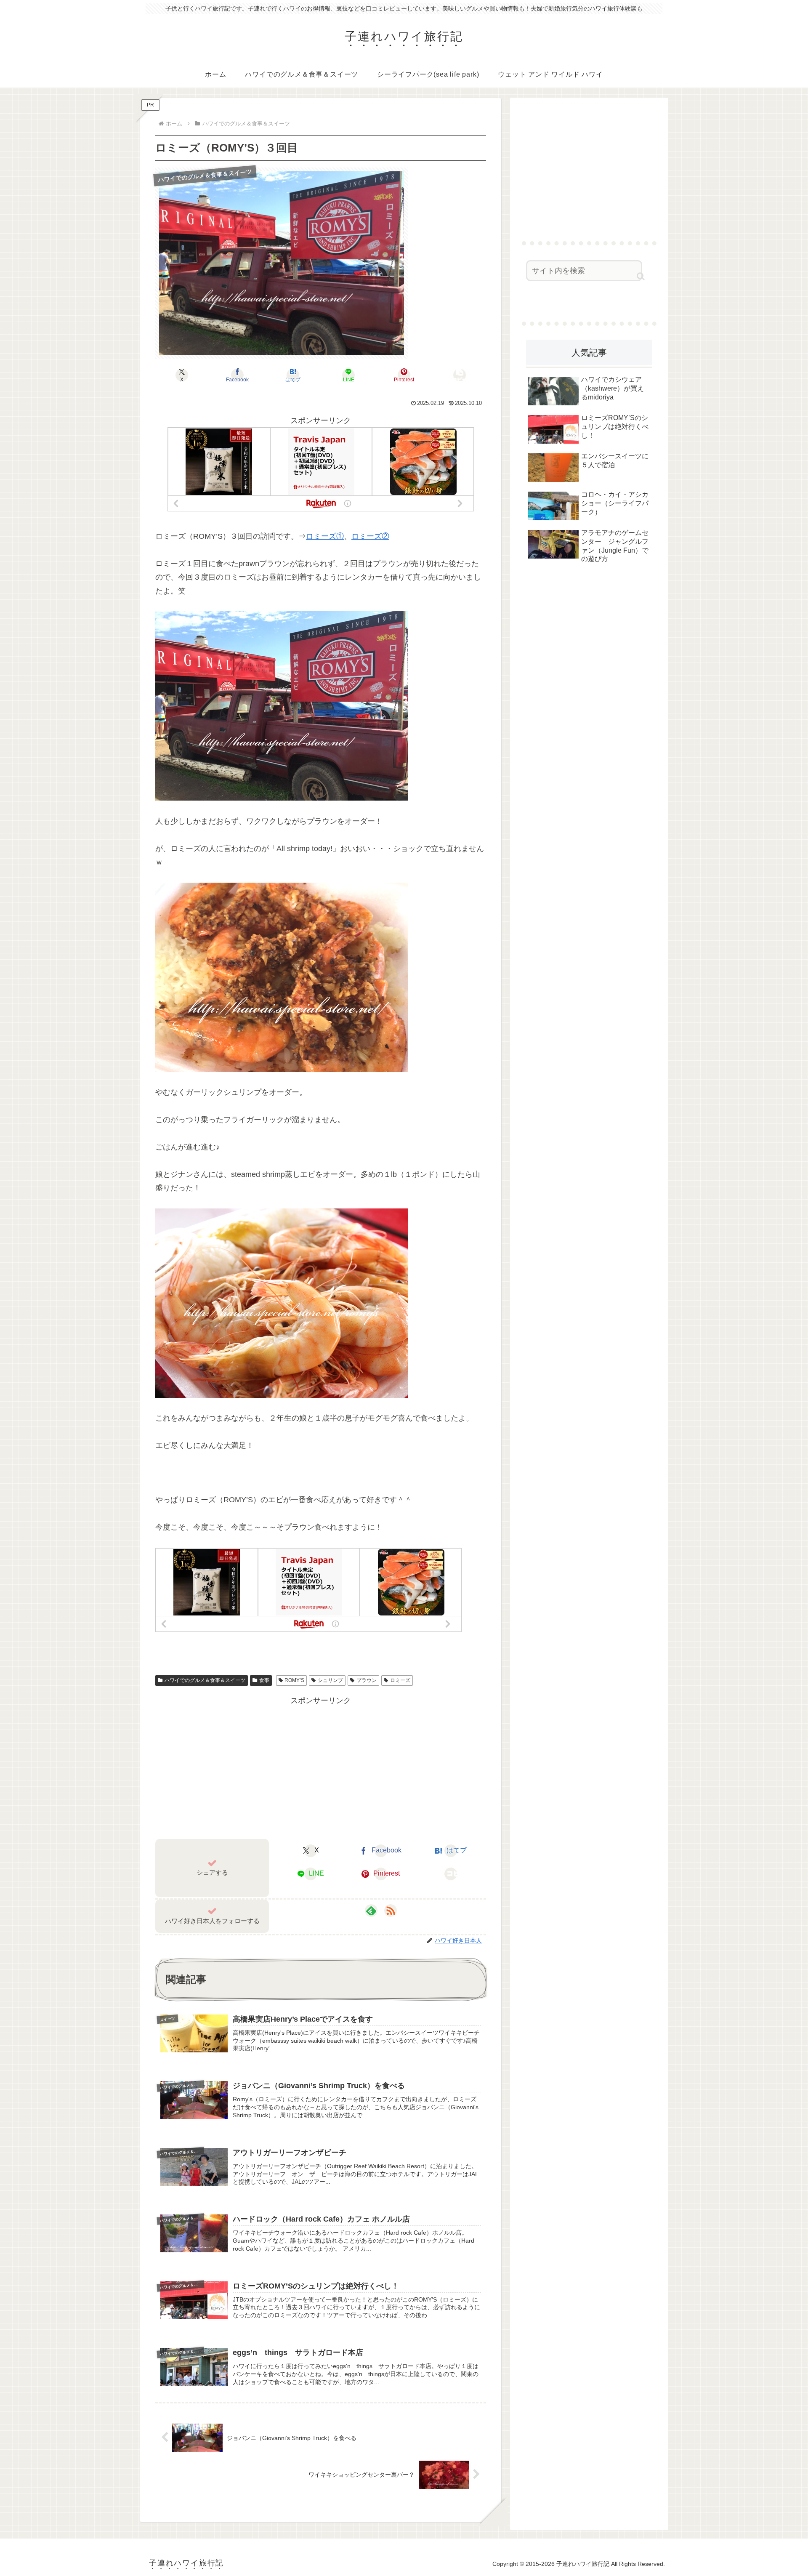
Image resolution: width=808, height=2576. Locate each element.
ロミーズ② (370, 536)
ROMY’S (294, 1680)
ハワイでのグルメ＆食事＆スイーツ (205, 1680)
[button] (460, 375)
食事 (264, 1680)
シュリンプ (330, 1680)
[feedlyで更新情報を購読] (371, 1911)
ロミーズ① (325, 536)
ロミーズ (400, 1680)
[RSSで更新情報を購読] (391, 1911)
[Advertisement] (321, 1767)
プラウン (367, 1680)
